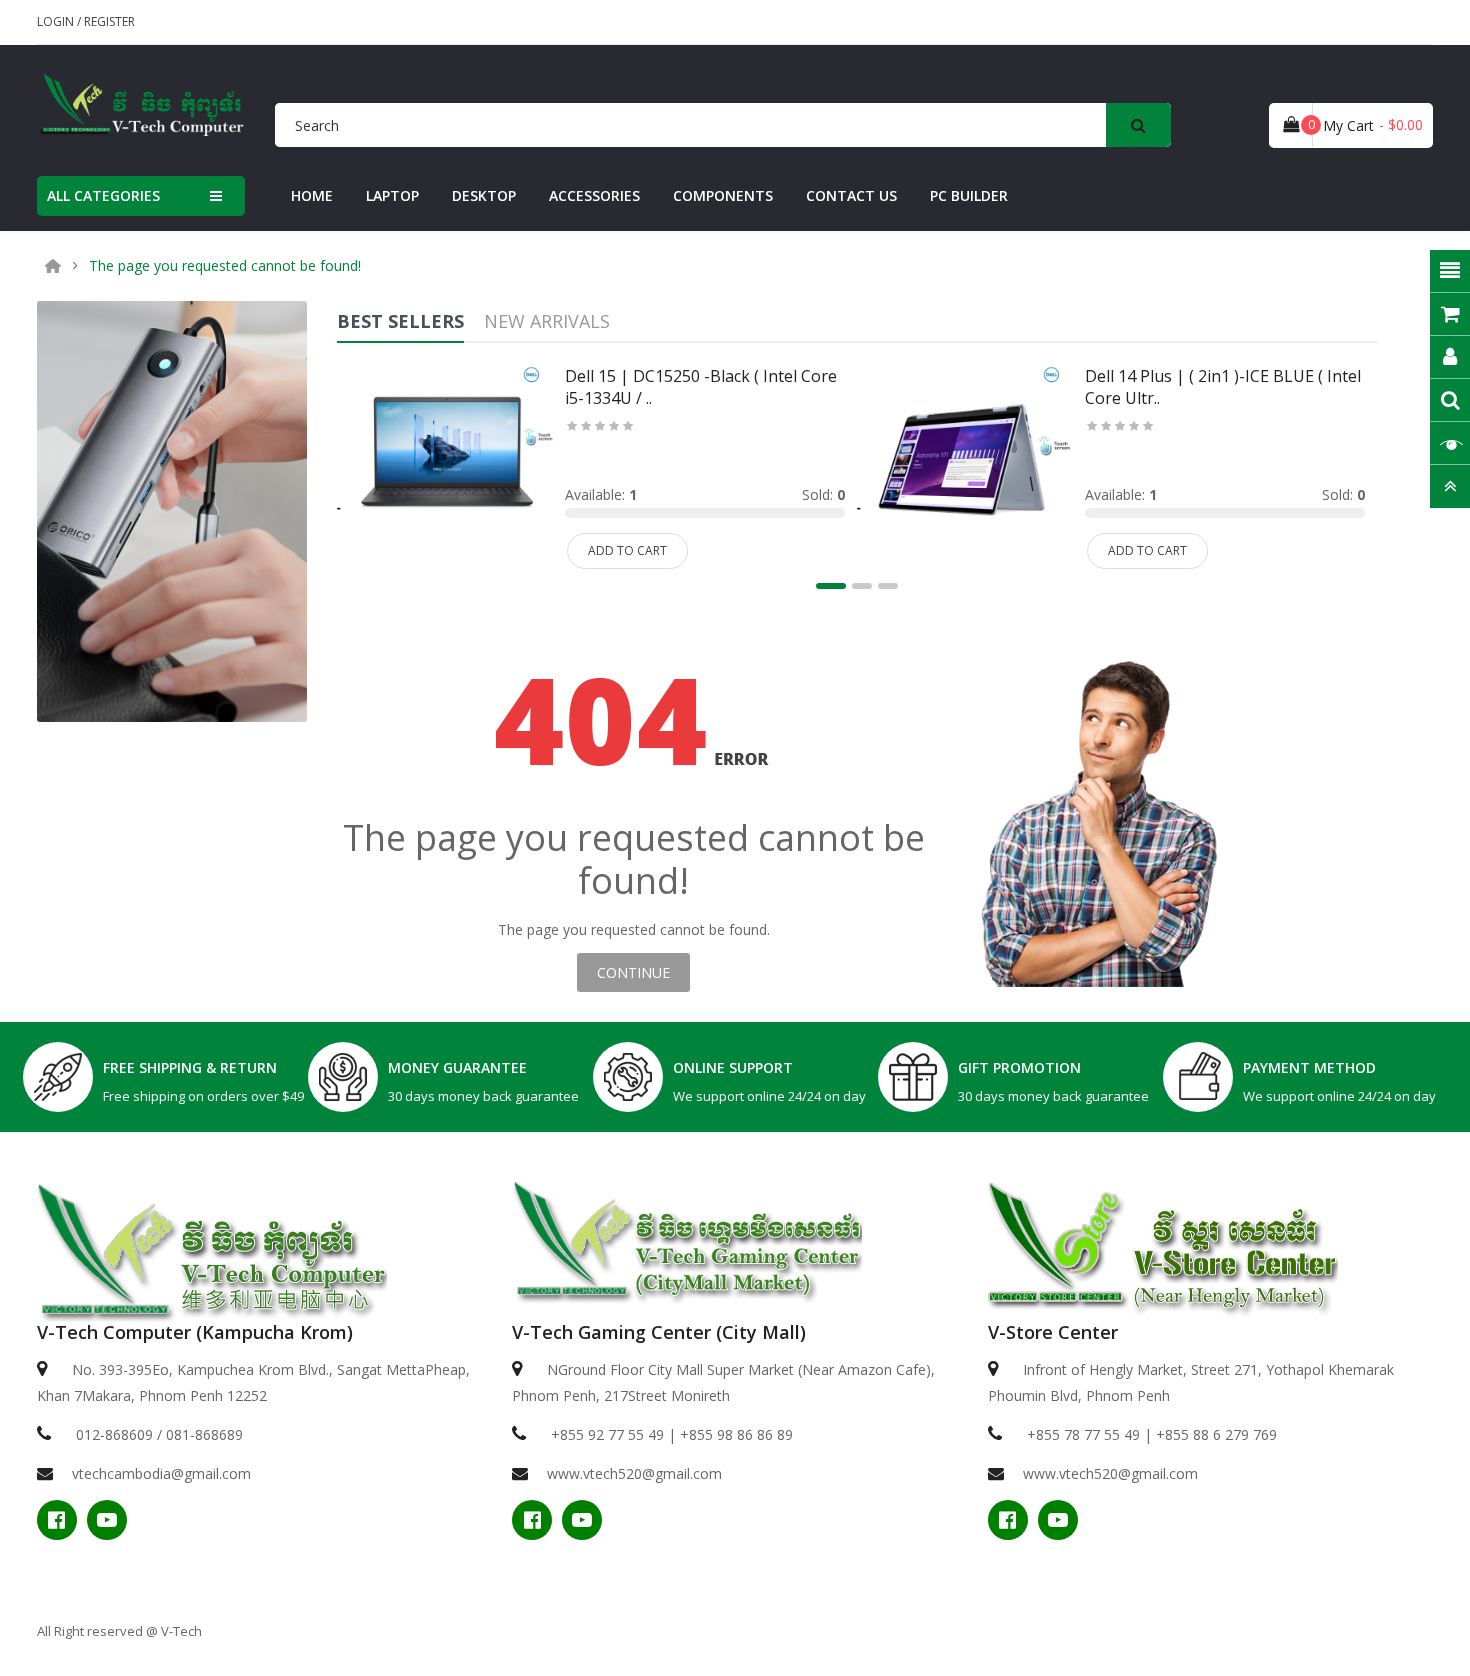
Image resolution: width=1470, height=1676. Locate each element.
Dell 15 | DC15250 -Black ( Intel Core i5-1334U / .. (701, 387)
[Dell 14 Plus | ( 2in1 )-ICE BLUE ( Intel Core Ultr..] (965, 459)
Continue (633, 972)
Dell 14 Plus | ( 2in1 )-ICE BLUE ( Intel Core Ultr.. (1223, 387)
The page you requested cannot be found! (225, 266)
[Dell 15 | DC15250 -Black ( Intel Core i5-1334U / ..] (445, 459)
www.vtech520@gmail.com (634, 1473)
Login (57, 21)
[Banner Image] (172, 509)
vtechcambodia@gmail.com (161, 1473)
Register (109, 21)
